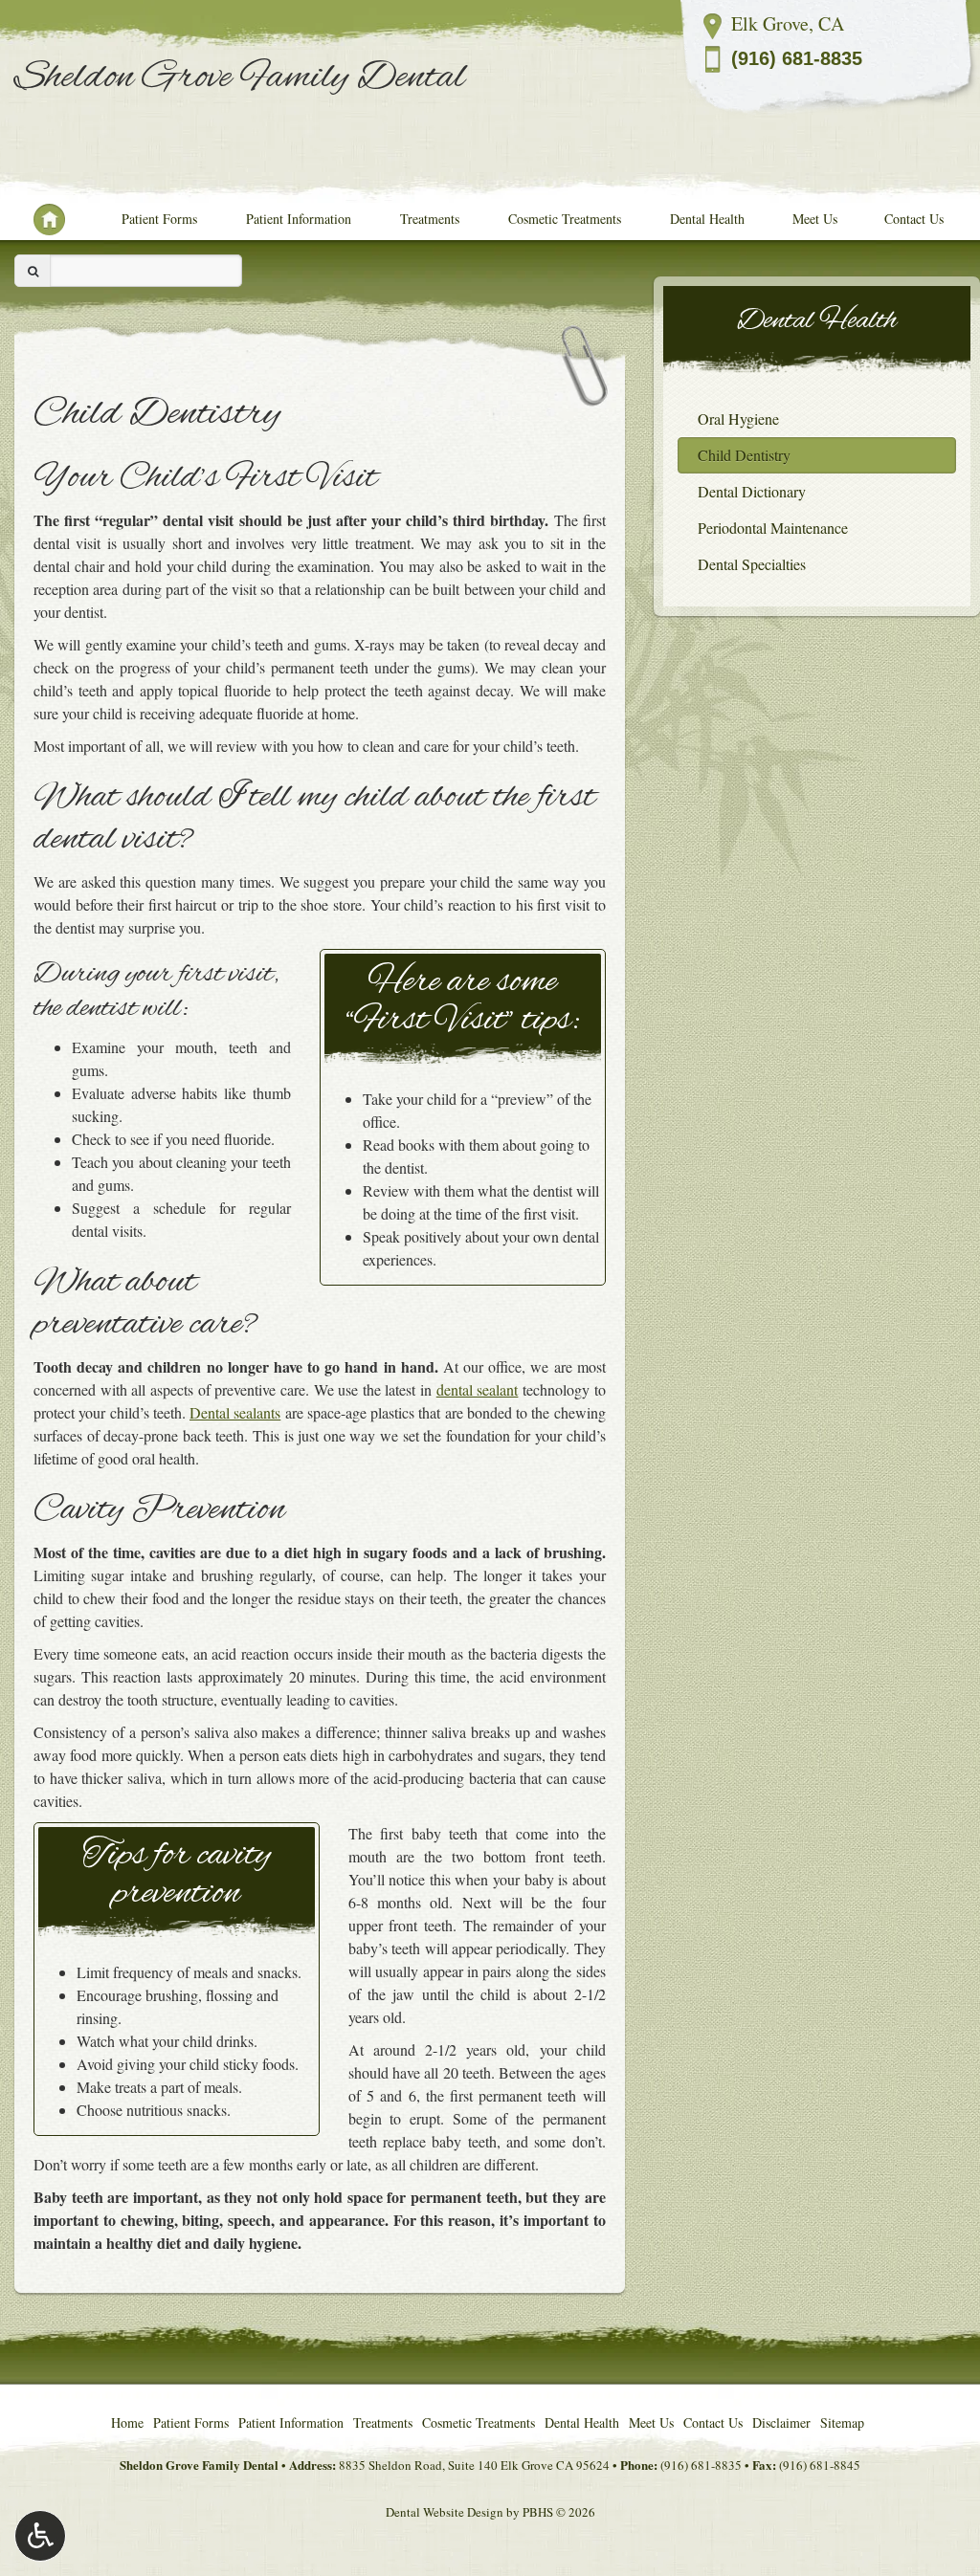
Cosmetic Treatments (565, 219)
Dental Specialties (752, 564)
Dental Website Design (445, 2512)
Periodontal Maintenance (773, 528)
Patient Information (299, 219)
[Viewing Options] (40, 2536)
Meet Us (815, 219)
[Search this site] (33, 271)
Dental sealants (235, 1412)
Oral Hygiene (738, 418)
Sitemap (842, 2422)
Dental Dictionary (752, 491)
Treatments (430, 219)
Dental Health (707, 219)
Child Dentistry (744, 455)
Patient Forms (159, 219)
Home (41, 219)
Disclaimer (781, 2422)
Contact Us (914, 219)
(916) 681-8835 (797, 58)
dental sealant (478, 1389)
